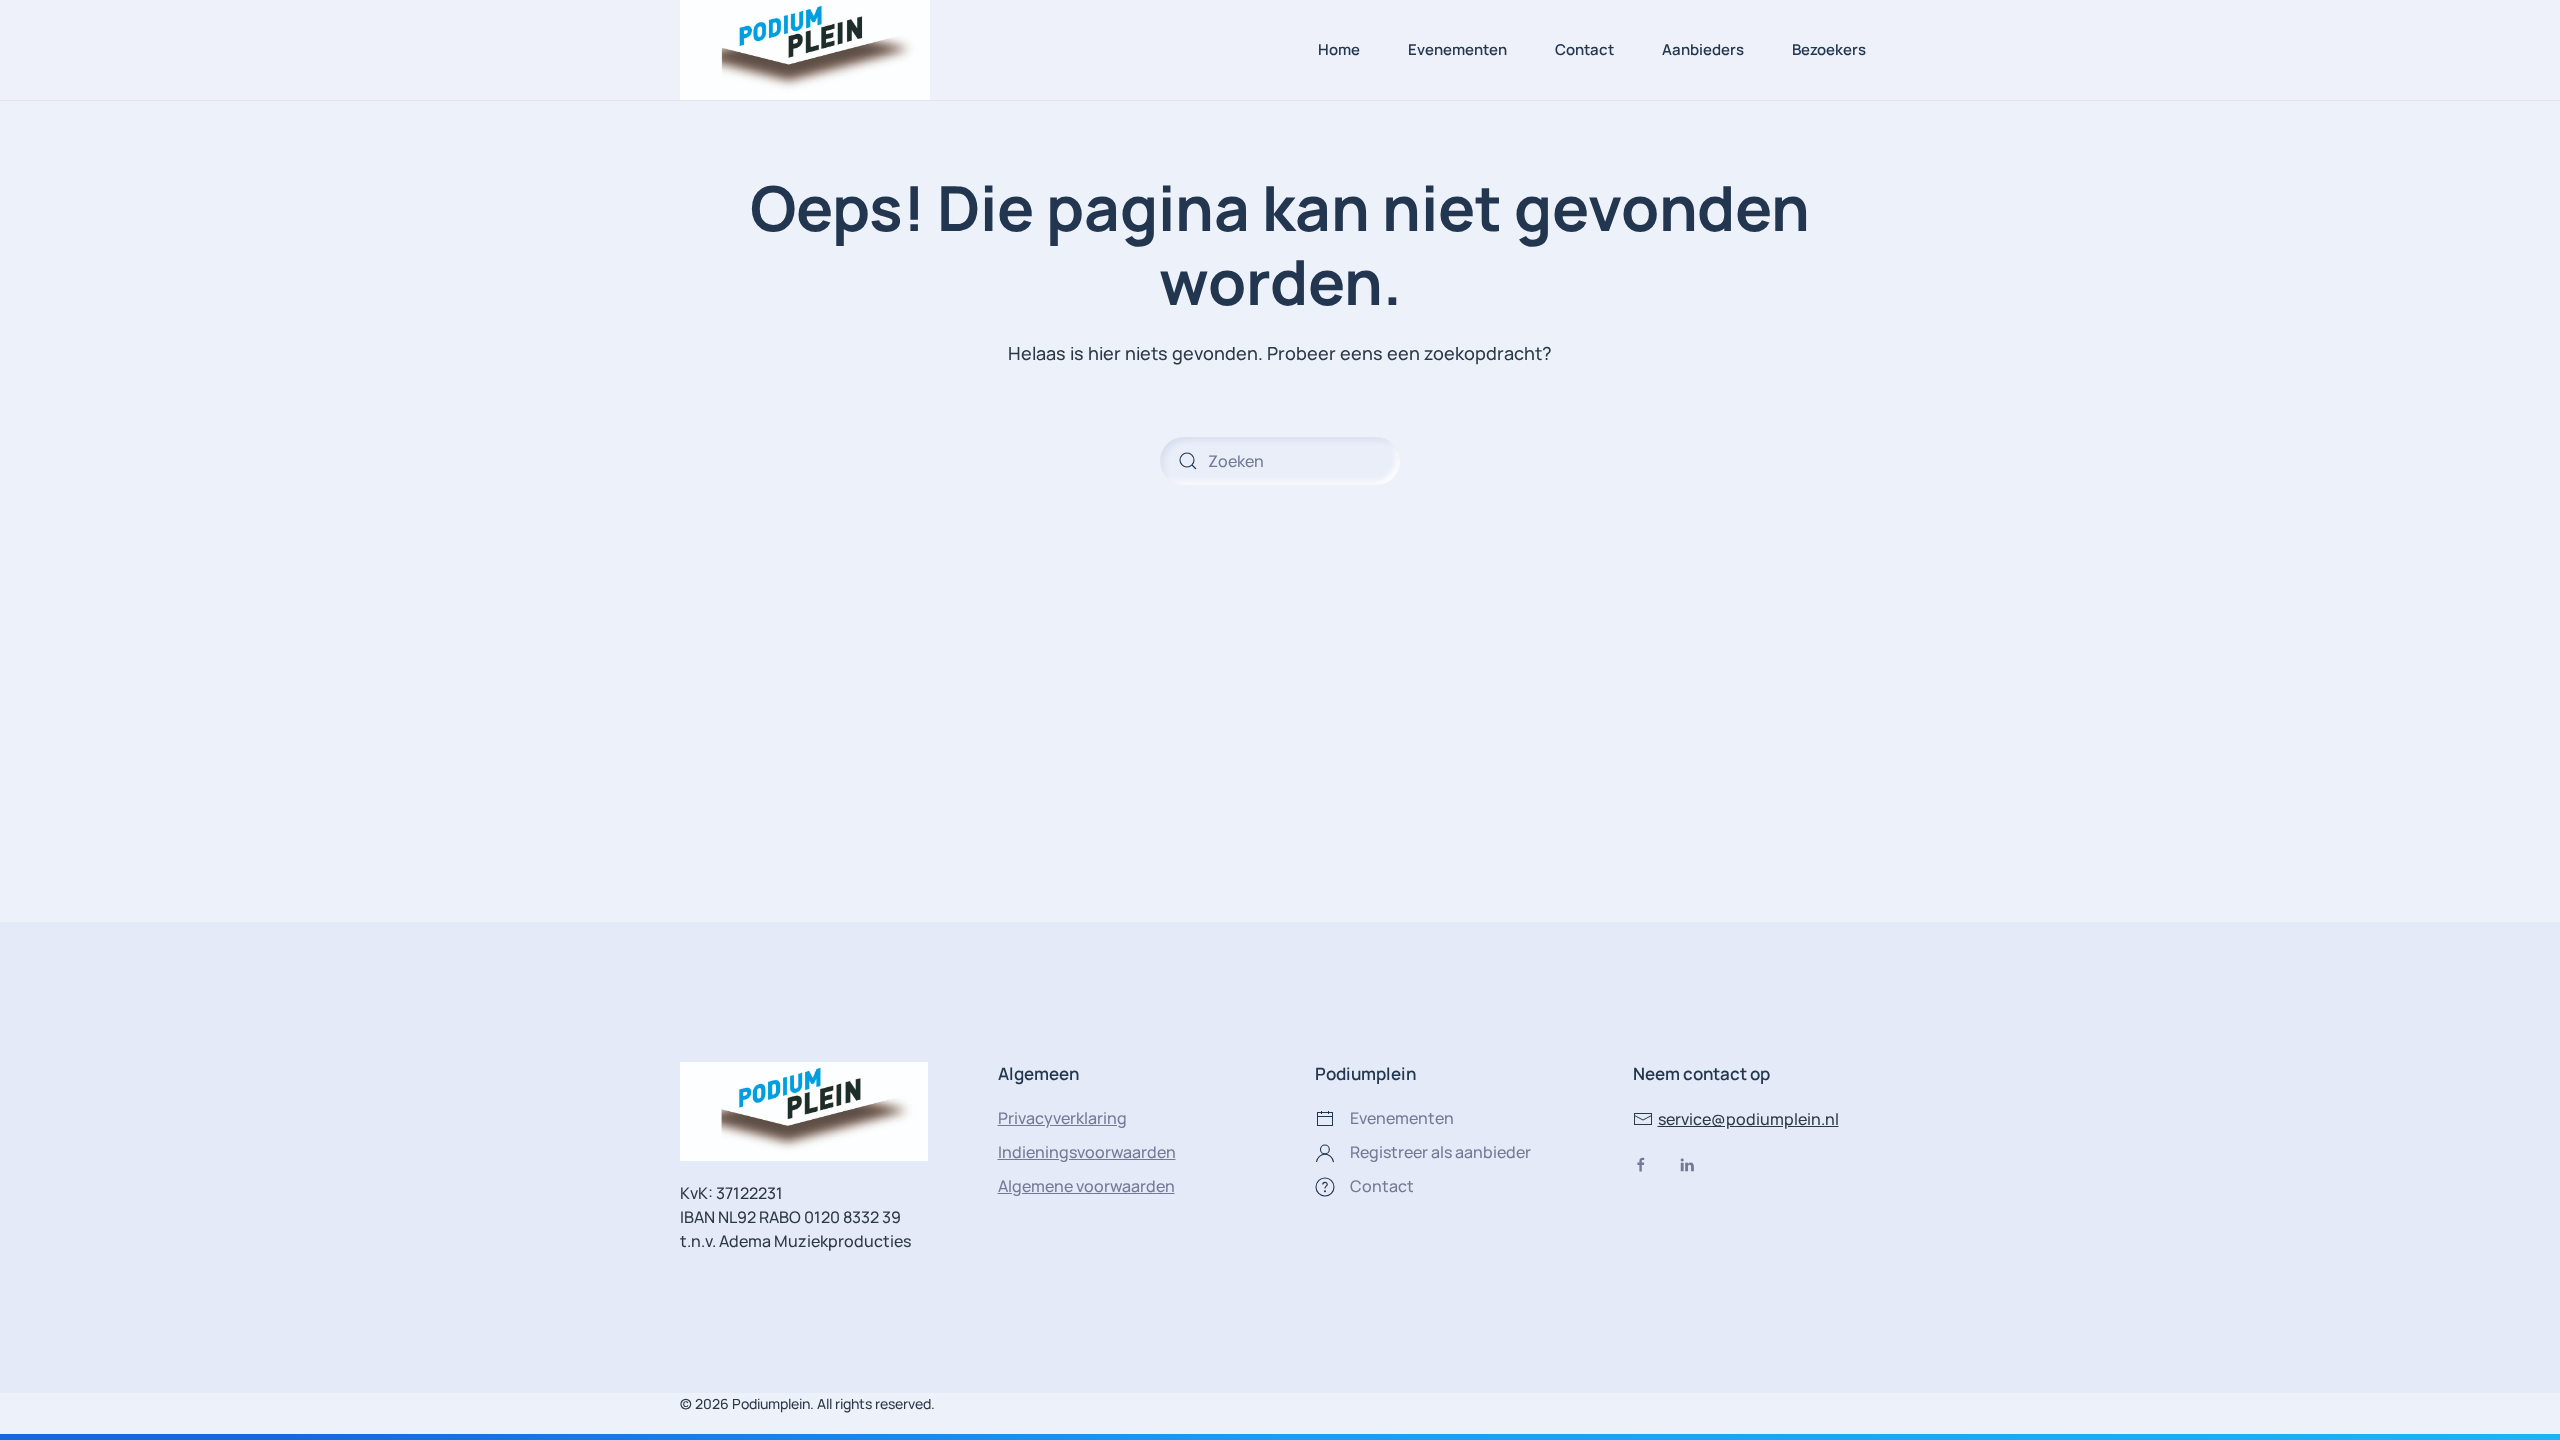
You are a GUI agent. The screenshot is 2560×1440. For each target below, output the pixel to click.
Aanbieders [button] (1703, 49)
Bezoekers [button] (1829, 49)
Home (1339, 49)
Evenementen (1457, 49)
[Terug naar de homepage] (805, 50)
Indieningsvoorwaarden (1087, 1152)
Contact (1584, 49)
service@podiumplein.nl (1748, 1119)
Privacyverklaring (1062, 1118)
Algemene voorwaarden (1086, 1186)
